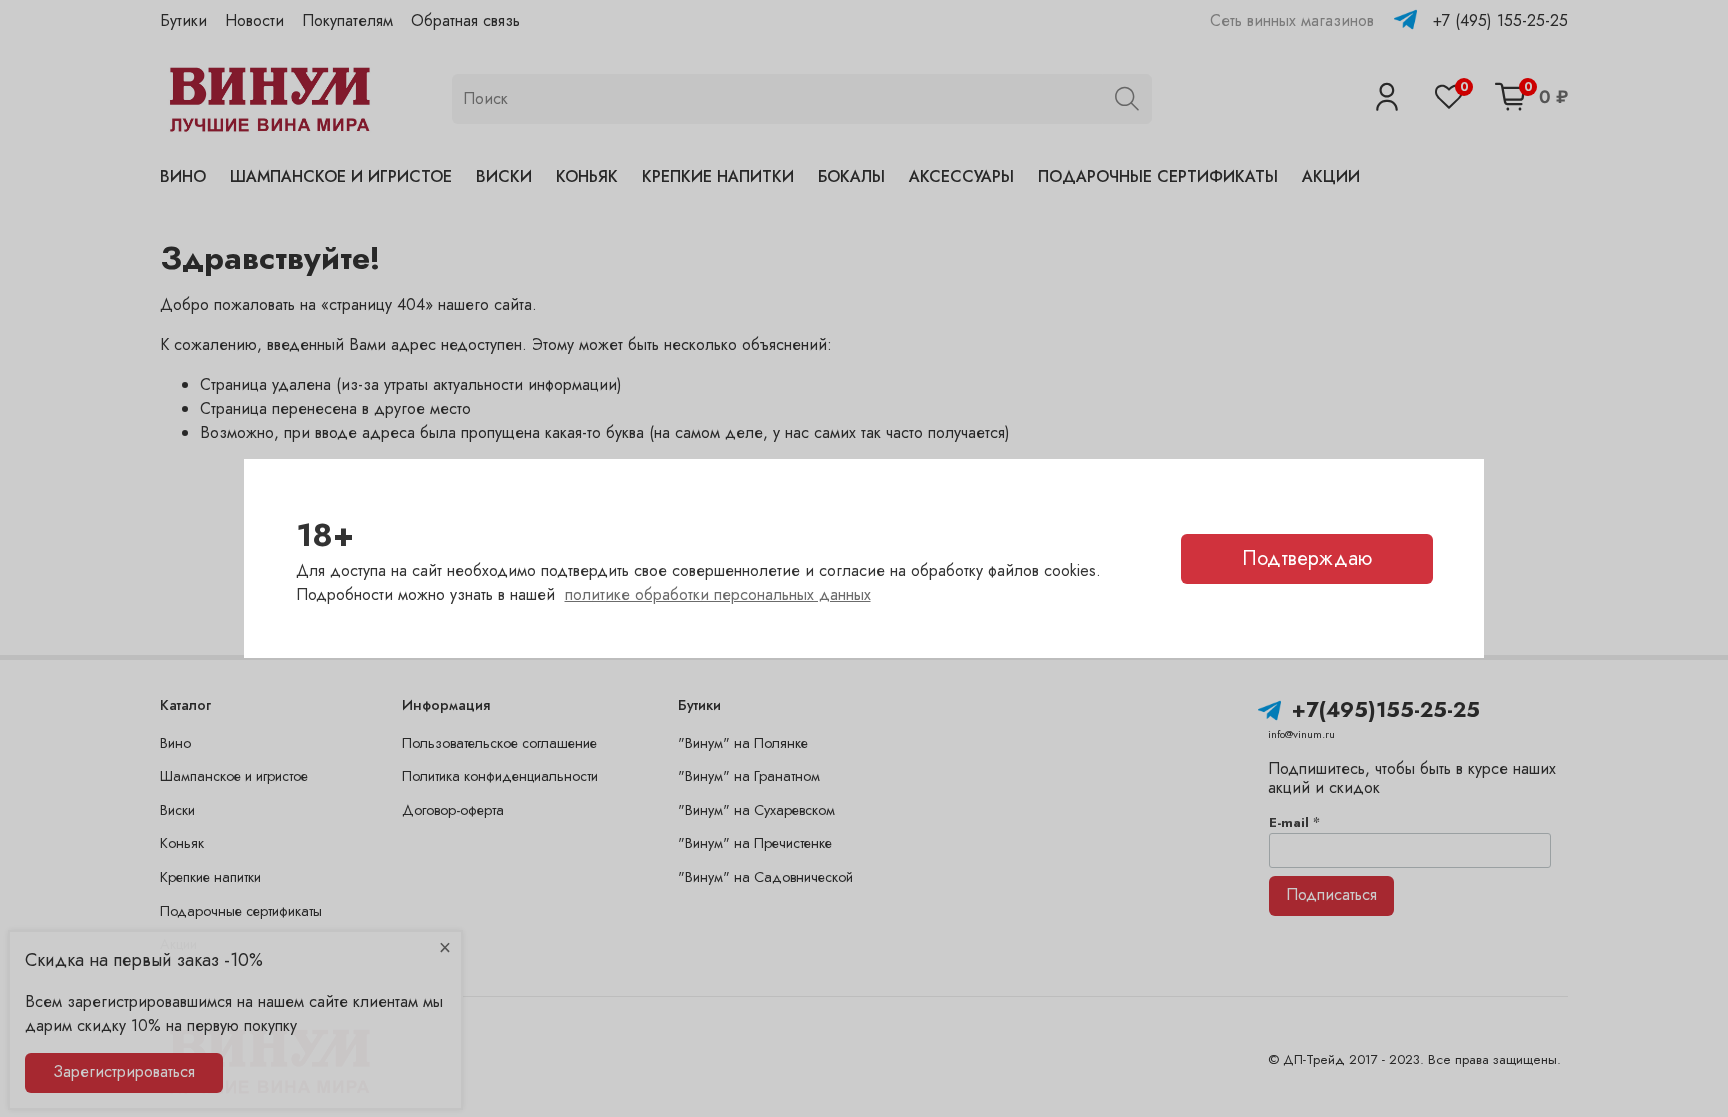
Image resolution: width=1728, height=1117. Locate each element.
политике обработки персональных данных (718, 594)
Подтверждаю (1307, 558)
